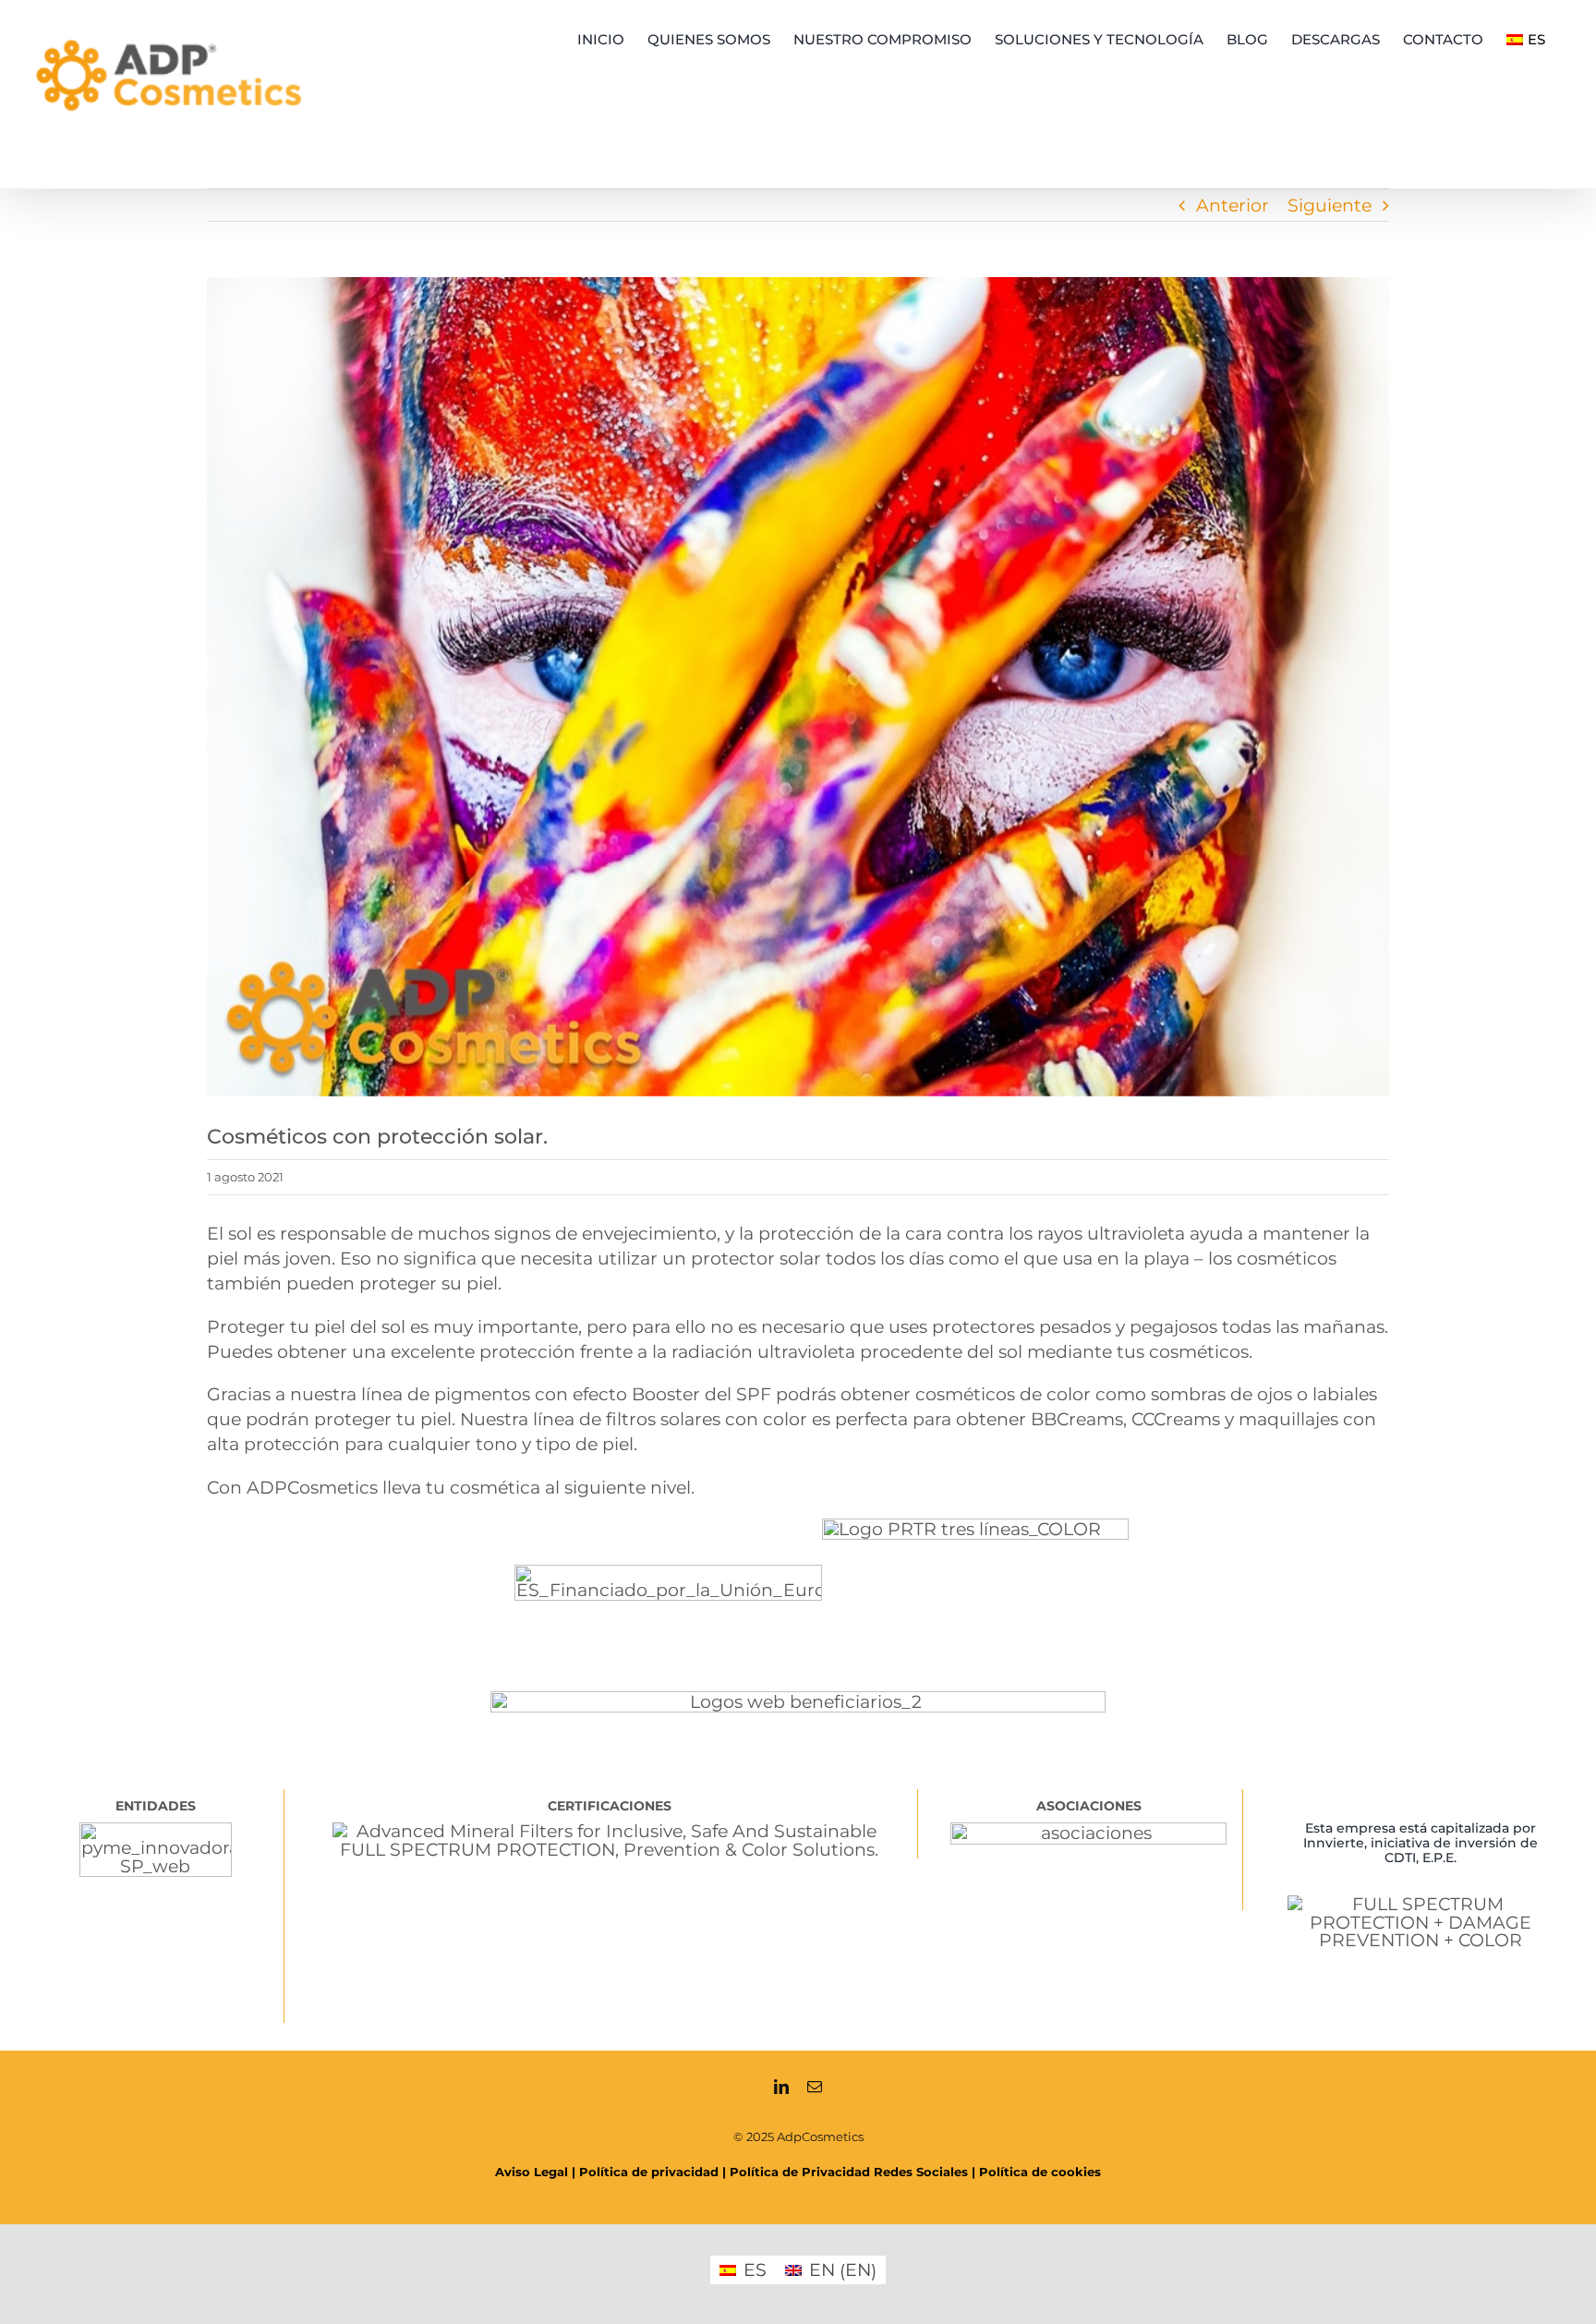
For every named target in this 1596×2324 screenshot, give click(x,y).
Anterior (1233, 205)
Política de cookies (1040, 2172)
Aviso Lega (530, 2172)
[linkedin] (781, 2087)
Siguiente (1330, 205)
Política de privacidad (649, 2172)
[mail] (815, 2087)
